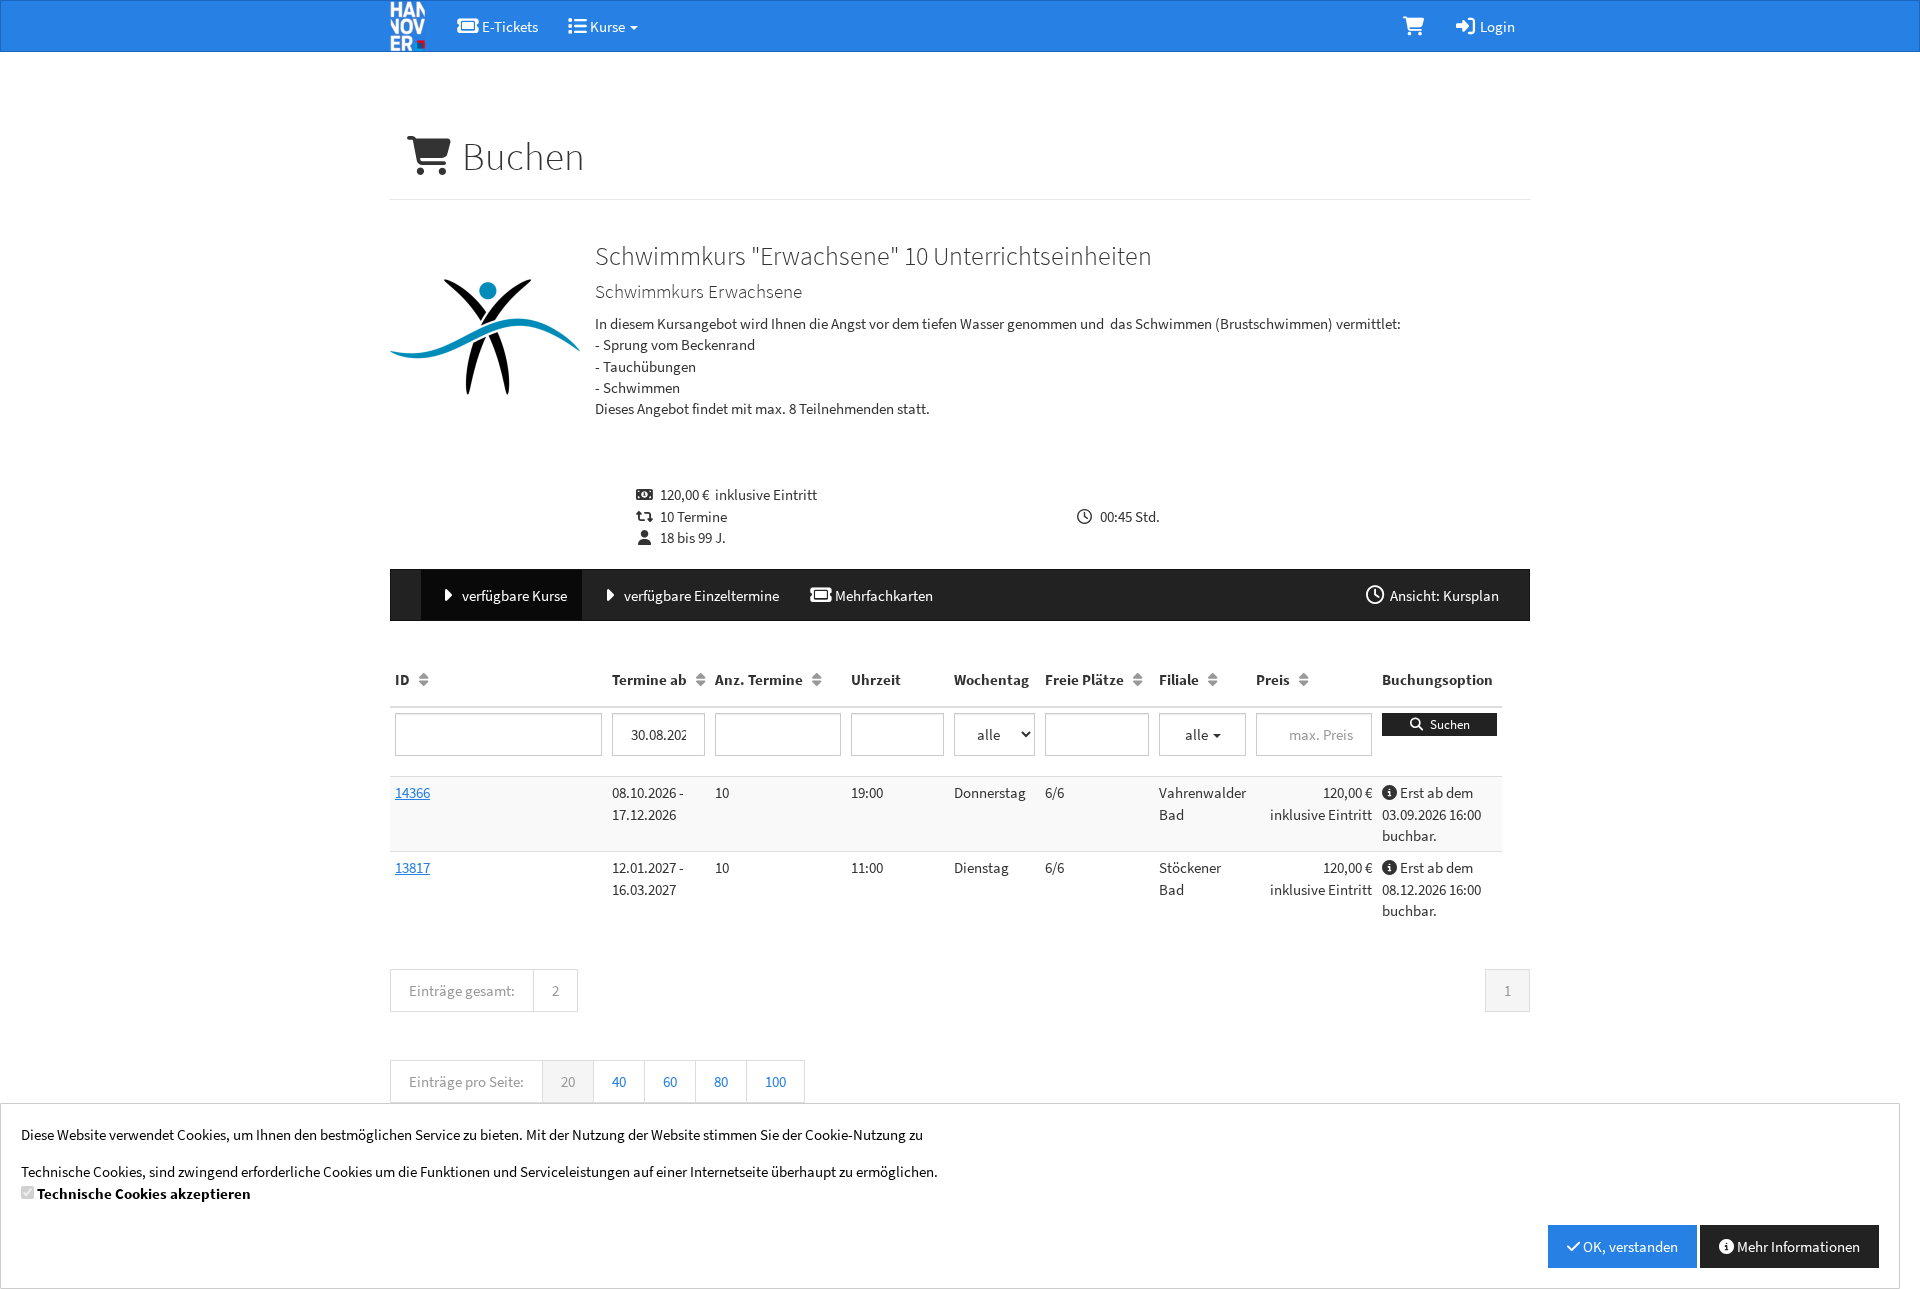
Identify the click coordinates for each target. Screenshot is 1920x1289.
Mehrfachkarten (882, 595)
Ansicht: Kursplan (1443, 595)
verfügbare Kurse (513, 595)
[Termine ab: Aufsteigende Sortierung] (700, 679)
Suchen (1447, 724)
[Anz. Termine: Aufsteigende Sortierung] (816, 679)
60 (670, 1081)
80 (721, 1081)
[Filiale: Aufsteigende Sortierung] (1212, 679)
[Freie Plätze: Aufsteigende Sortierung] (1137, 679)
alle (1198, 734)
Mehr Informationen (1797, 1246)
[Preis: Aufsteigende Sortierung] (1303, 679)
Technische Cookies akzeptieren (144, 1193)
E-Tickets (508, 26)
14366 (412, 792)
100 (775, 1081)
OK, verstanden (1629, 1246)
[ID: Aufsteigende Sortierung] (423, 679)
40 (619, 1081)
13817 (412, 867)
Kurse (607, 26)
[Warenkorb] (1413, 26)
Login (1496, 26)
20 (568, 1081)
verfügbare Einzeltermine (700, 595)
